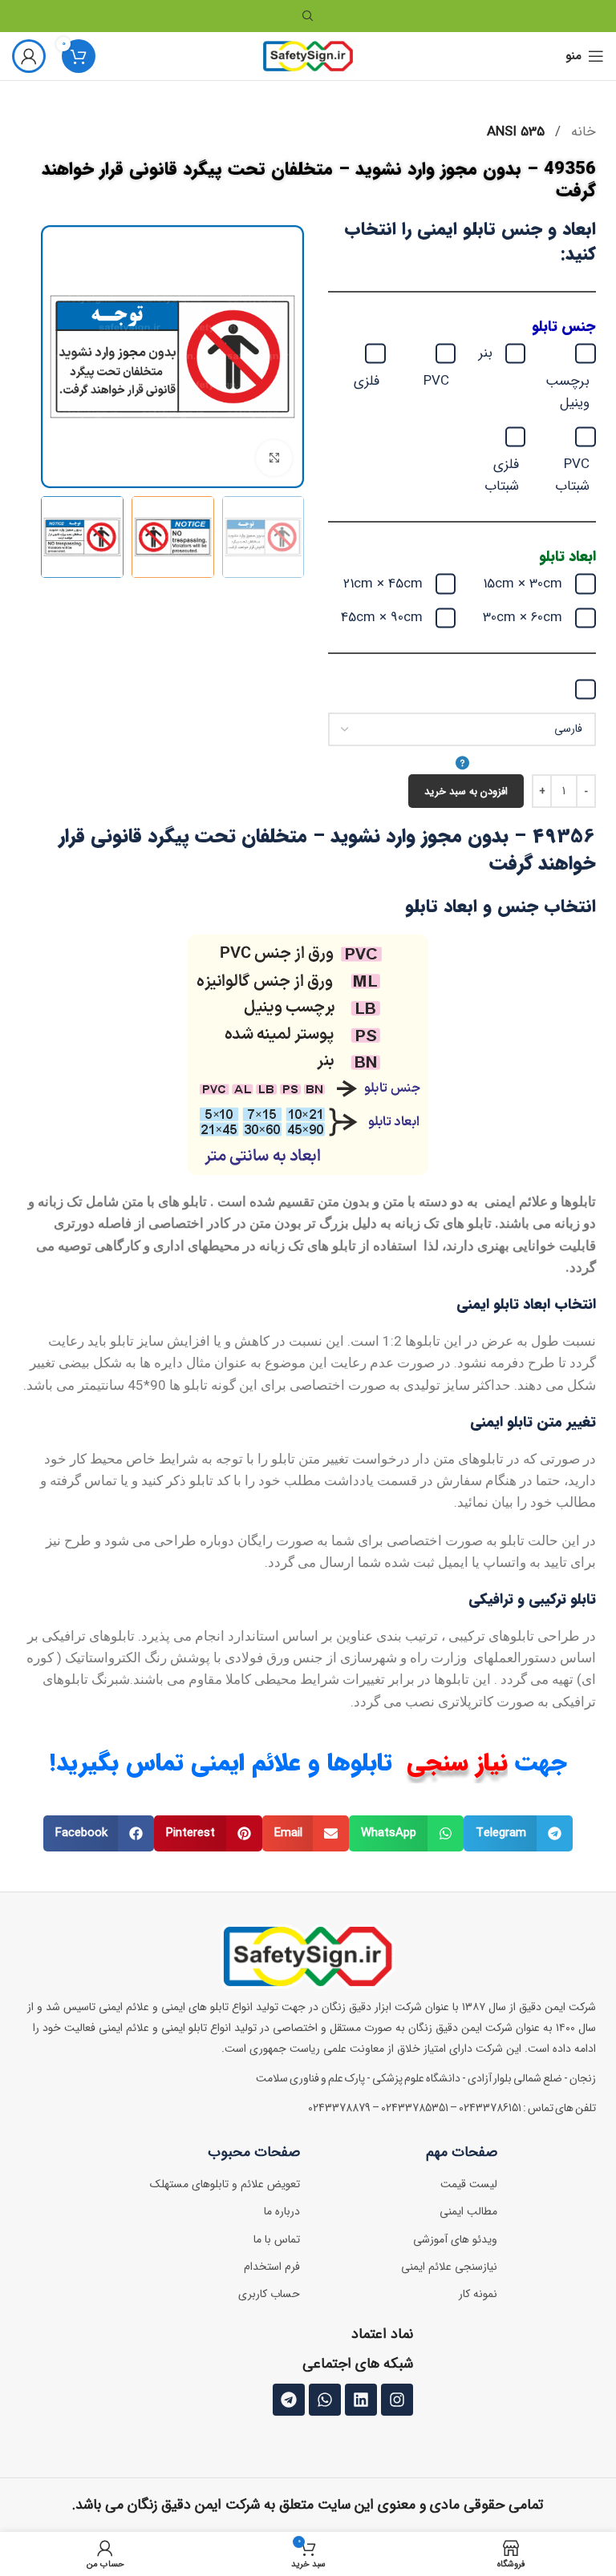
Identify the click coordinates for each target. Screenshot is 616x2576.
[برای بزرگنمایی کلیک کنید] (274, 458)
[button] (519, 1833)
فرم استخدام (272, 2267)
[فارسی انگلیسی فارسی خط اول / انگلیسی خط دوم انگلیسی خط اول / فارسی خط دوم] (462, 744)
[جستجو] (308, 16)
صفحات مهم (462, 2152)
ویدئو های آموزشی (455, 2239)
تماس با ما (277, 2239)
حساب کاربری (269, 2294)
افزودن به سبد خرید (466, 791)
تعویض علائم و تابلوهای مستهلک (225, 2184)
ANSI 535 (516, 132)
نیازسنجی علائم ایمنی (449, 2267)
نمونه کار (478, 2294)
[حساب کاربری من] (29, 56)
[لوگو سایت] (308, 56)
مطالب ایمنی (468, 2211)
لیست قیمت (469, 2184)
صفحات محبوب (254, 2152)
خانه (582, 132)
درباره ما (282, 2211)
